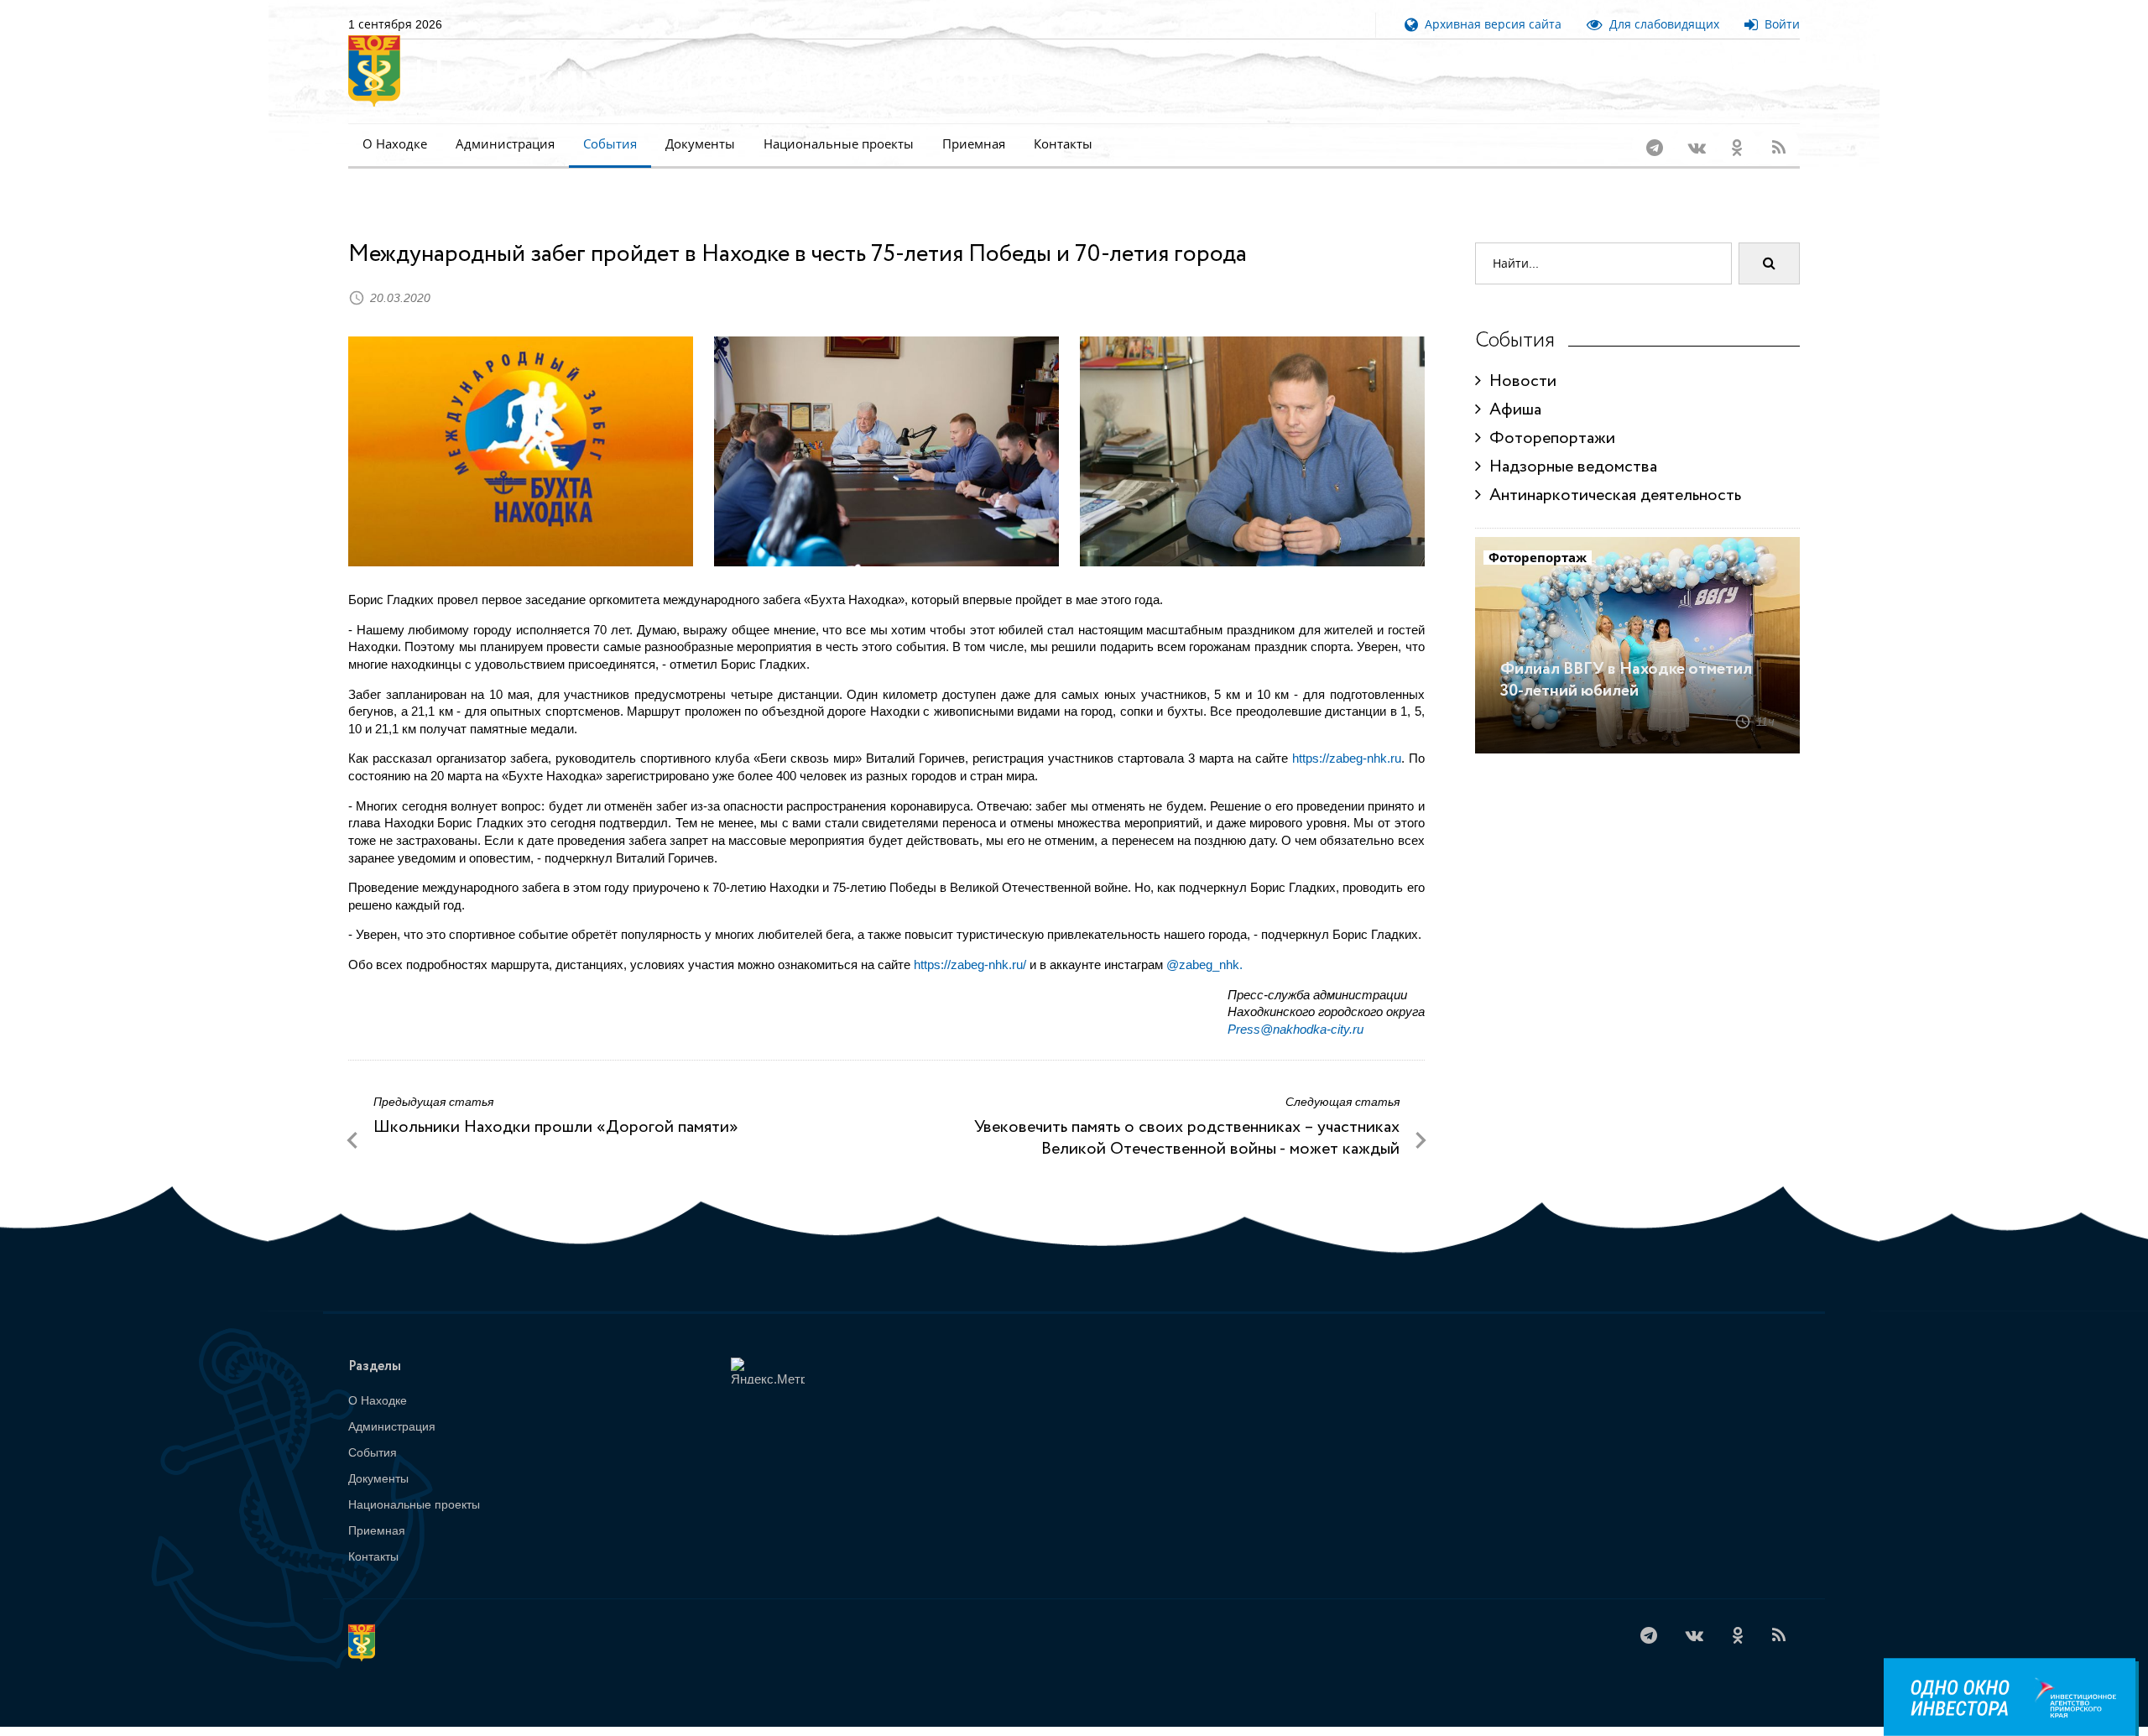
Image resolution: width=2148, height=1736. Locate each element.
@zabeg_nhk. (1204, 943)
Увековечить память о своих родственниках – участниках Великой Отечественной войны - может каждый (1187, 1116)
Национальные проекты (839, 144)
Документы (700, 144)
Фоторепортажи (1548, 417)
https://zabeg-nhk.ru (1347, 736)
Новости (1519, 360)
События (610, 144)
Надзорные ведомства (1569, 445)
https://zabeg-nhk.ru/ (970, 943)
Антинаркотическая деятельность (1611, 474)
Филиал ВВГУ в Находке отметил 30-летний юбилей (1626, 658)
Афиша (1511, 388)
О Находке (395, 144)
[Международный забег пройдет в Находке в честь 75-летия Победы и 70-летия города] (521, 430)
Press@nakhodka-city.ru (1296, 1007)
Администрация (505, 144)
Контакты (1063, 144)
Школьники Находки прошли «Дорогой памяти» (556, 1105)
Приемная (974, 144)
